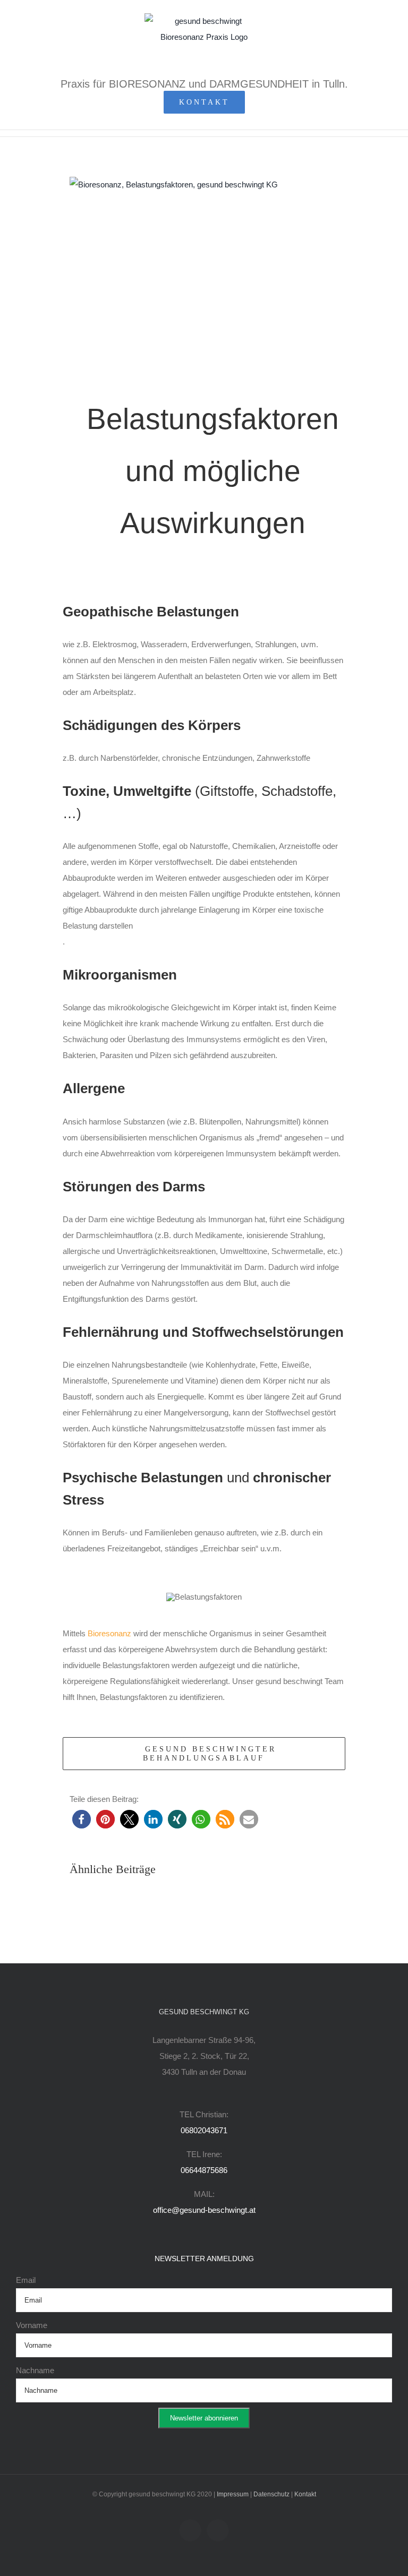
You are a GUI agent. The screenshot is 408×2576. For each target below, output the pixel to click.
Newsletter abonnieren (204, 2418)
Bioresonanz (109, 1633)
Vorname (32, 2325)
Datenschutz (271, 2494)
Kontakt (305, 2494)
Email (26, 2280)
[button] (82, 1819)
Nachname (35, 2370)
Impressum (233, 2494)
